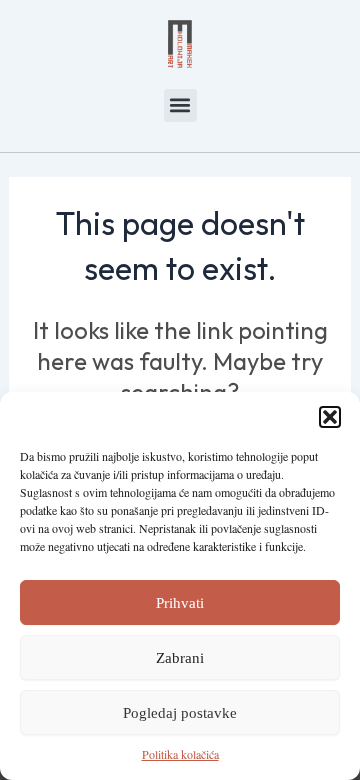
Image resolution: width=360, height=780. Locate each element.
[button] (330, 417)
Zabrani (180, 658)
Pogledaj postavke (180, 713)
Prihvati (180, 603)
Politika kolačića (180, 754)
